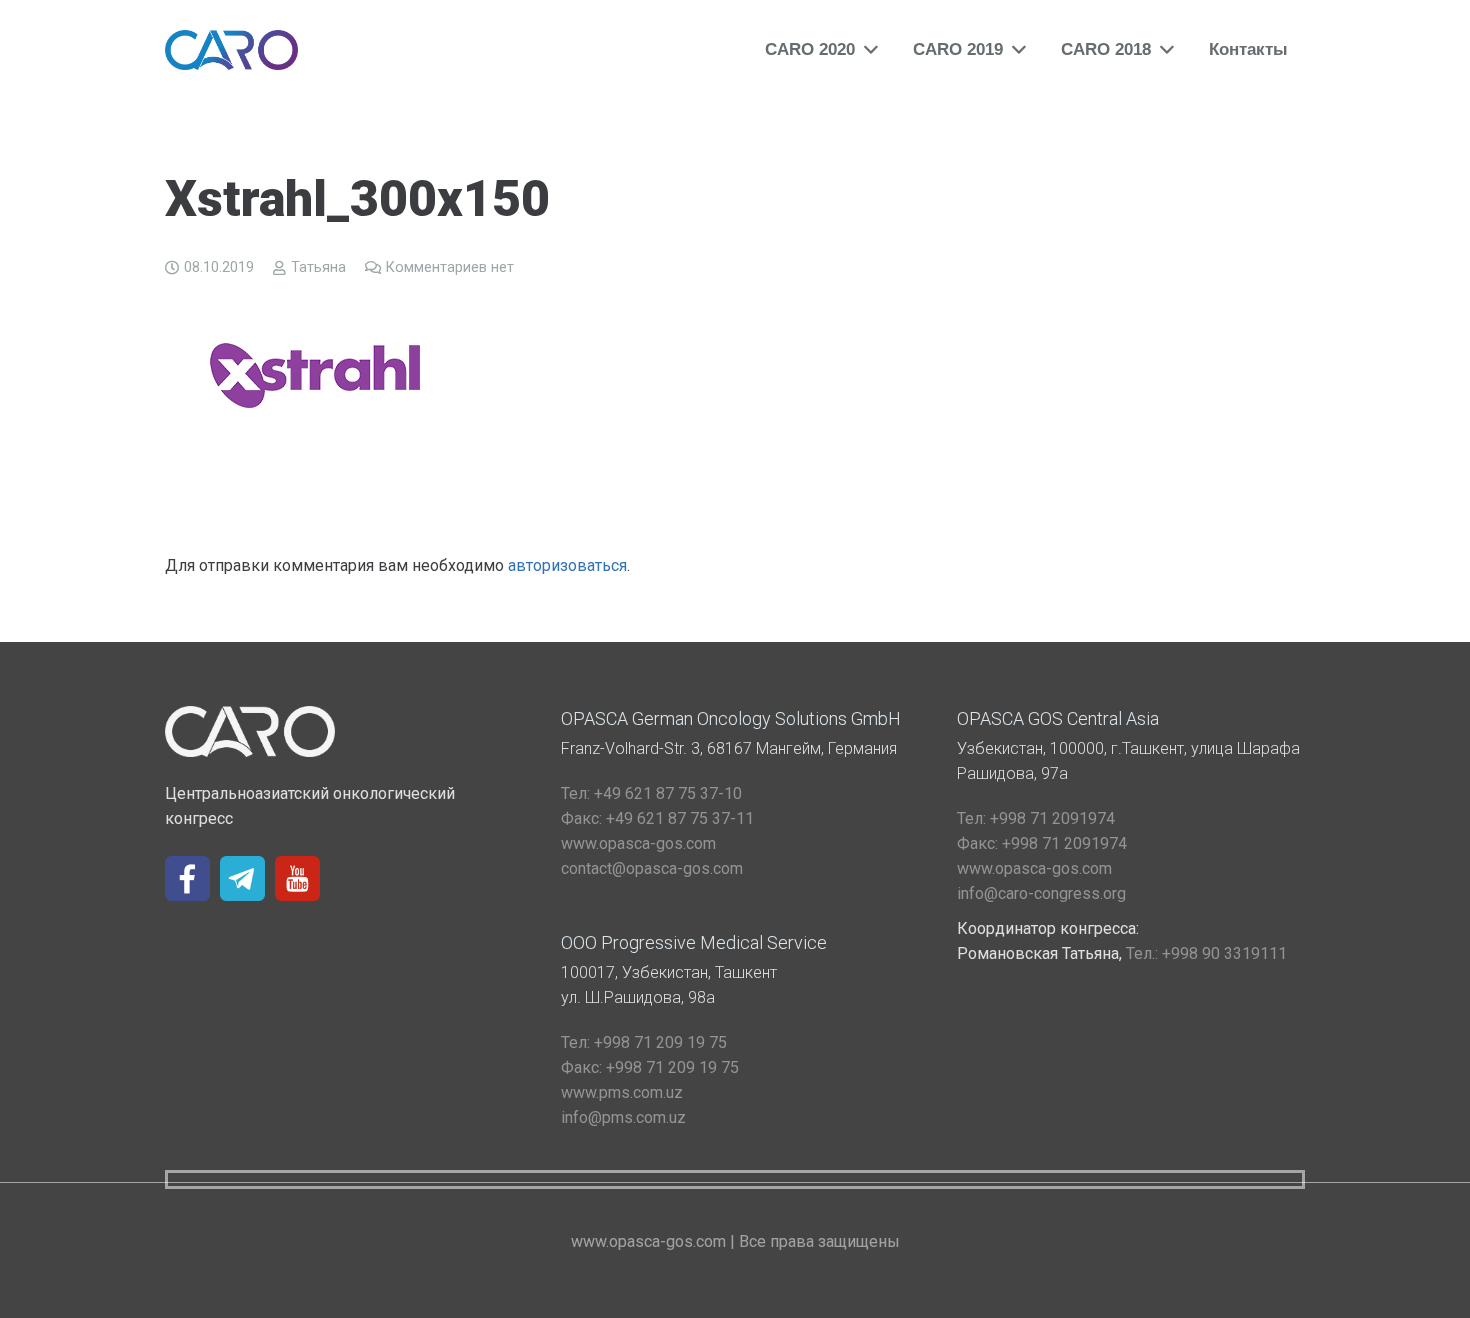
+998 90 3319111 (1206, 953)
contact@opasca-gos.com (652, 868)
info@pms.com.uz (623, 1117)
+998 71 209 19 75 (644, 1042)
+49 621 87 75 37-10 (651, 793)
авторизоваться (567, 565)
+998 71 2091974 (1036, 818)
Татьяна (318, 267)
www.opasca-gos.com (638, 843)
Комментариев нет (450, 267)
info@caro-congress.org (1041, 893)
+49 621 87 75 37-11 (657, 818)
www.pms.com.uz (622, 1092)
